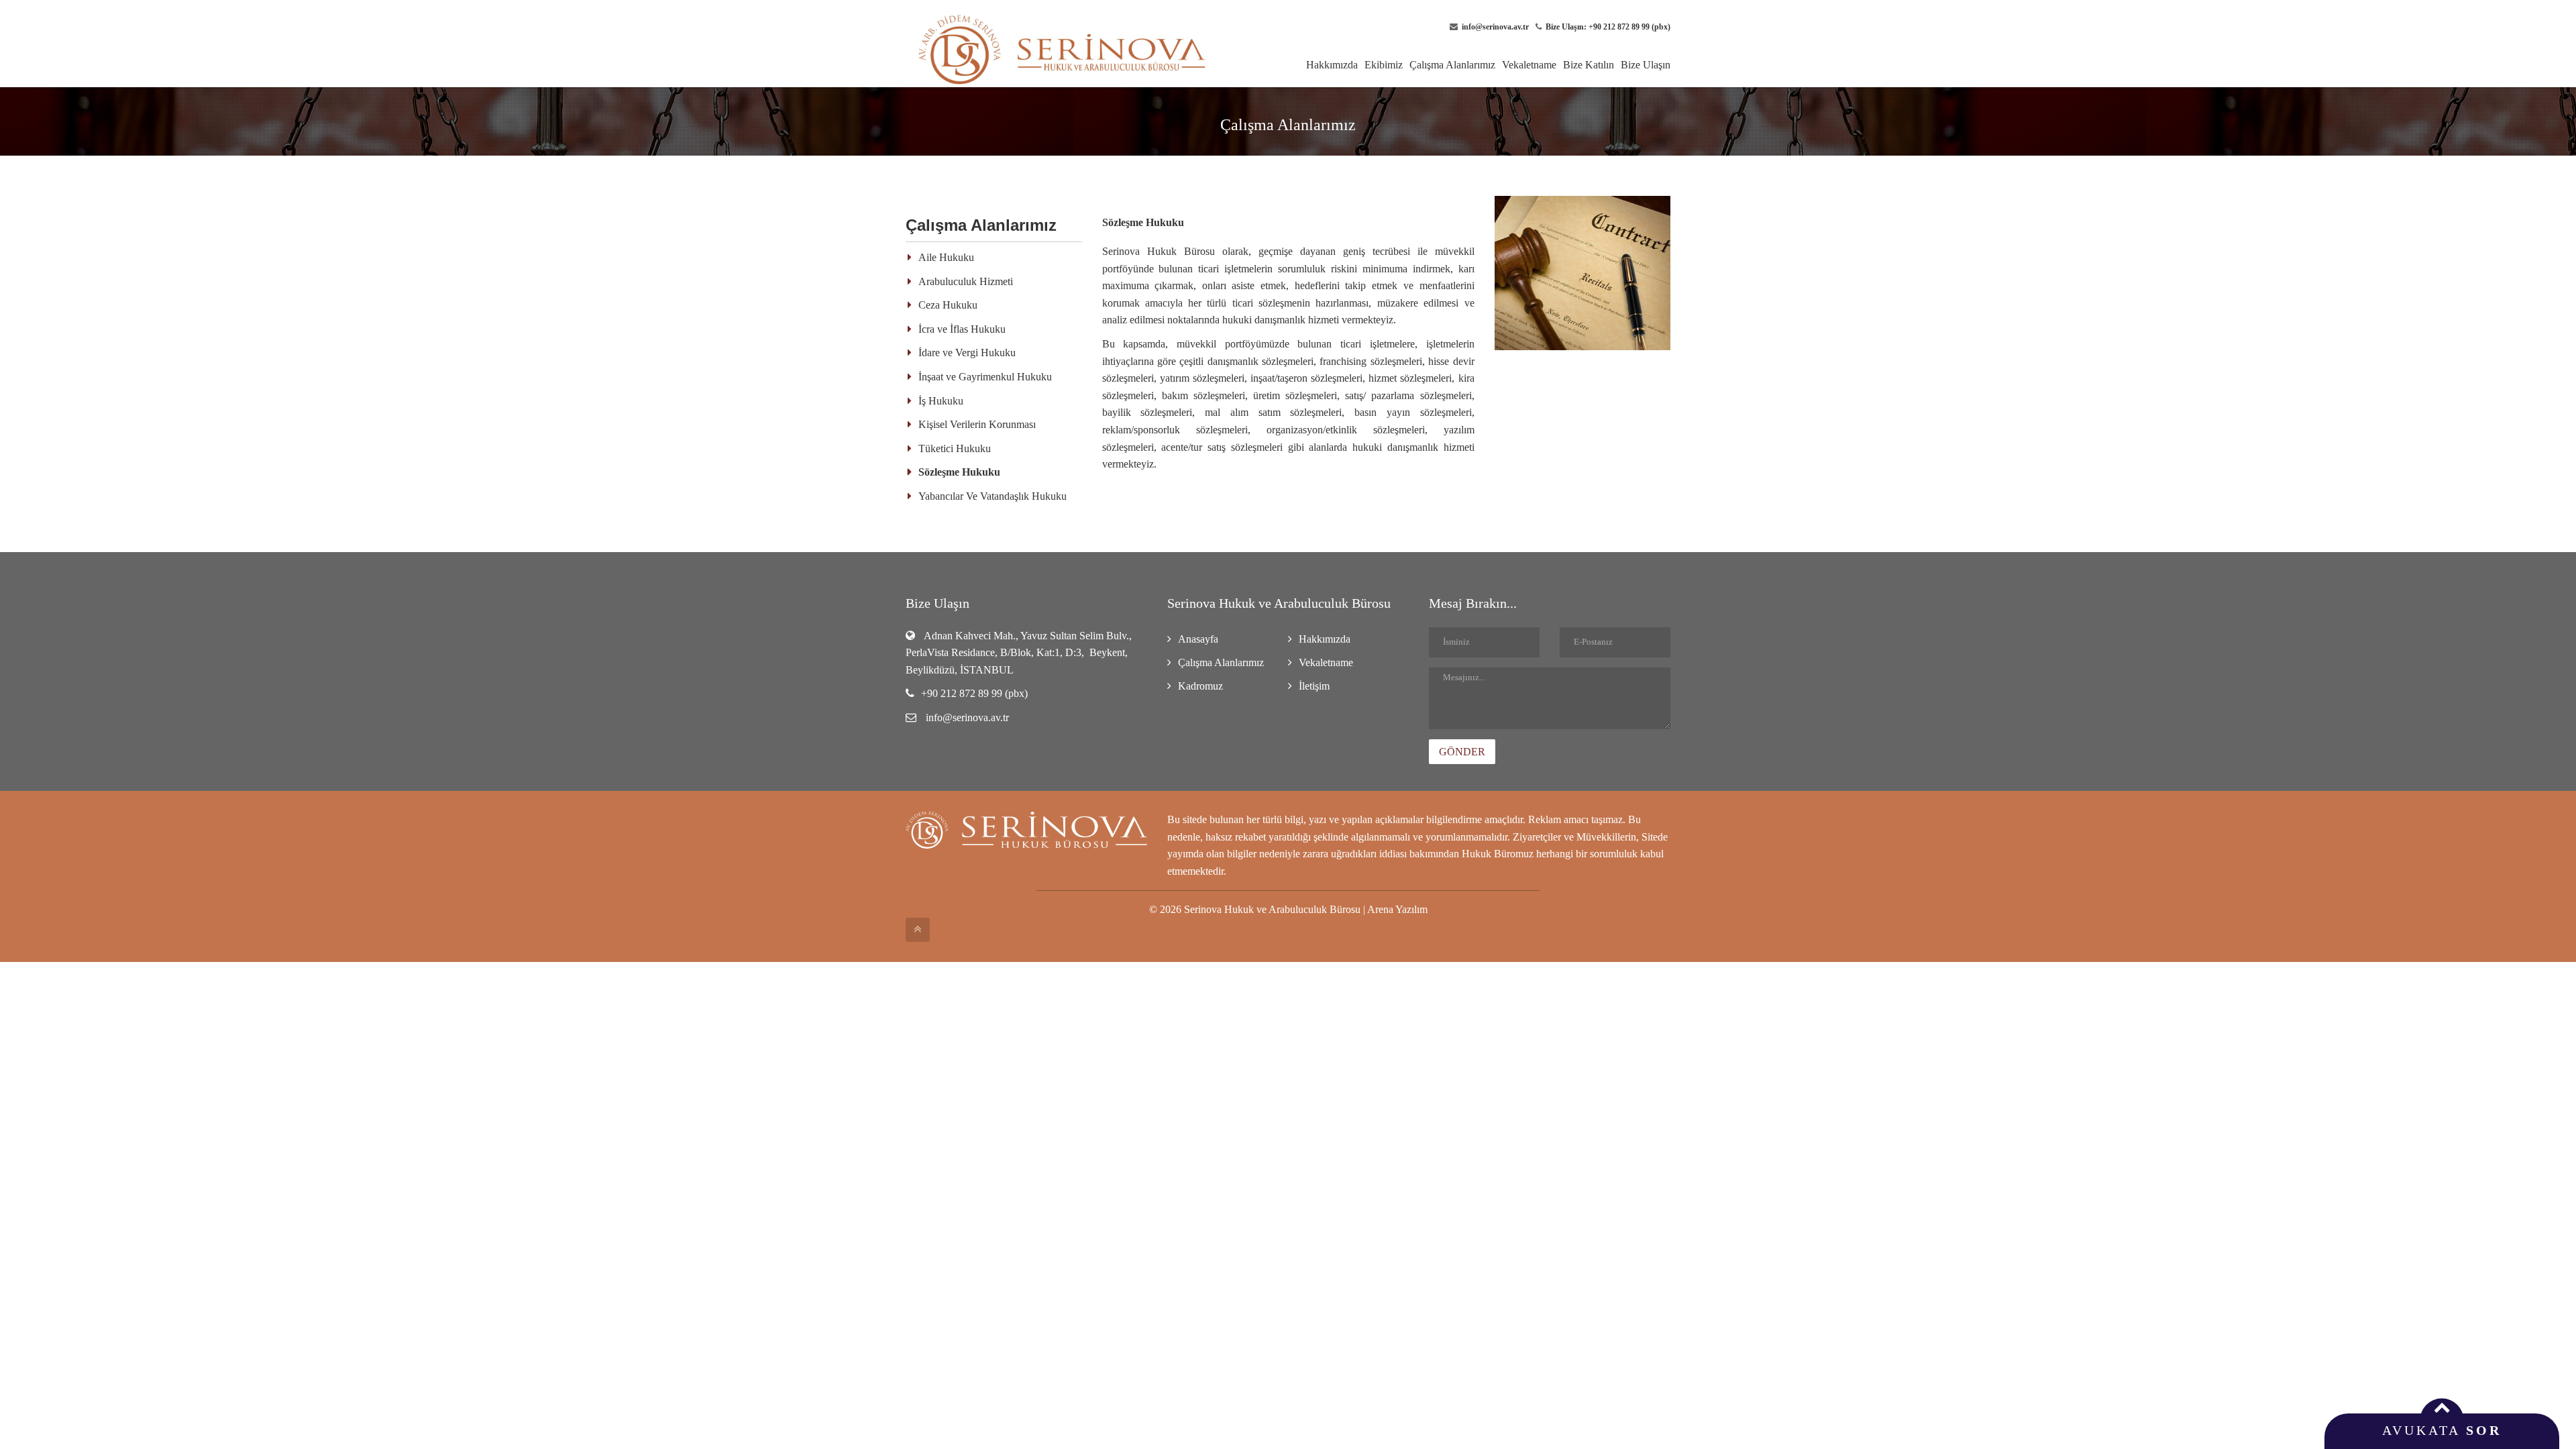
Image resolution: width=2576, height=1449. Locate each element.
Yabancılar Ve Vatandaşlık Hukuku (992, 496)
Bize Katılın (1589, 65)
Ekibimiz (1384, 65)
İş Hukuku (941, 401)
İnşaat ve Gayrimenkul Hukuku (985, 377)
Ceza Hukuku (948, 305)
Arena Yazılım (1397, 909)
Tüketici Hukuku (955, 448)
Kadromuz (1200, 686)
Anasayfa (1198, 639)
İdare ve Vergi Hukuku (967, 353)
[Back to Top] (918, 930)
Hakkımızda (1332, 65)
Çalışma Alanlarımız (1452, 65)
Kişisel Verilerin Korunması (977, 424)
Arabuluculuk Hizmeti (966, 281)
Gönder (1462, 752)
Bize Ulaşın (1646, 65)
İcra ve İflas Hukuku (962, 329)
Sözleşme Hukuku (959, 472)
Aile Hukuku (946, 257)
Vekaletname (1529, 65)
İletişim (1314, 686)
